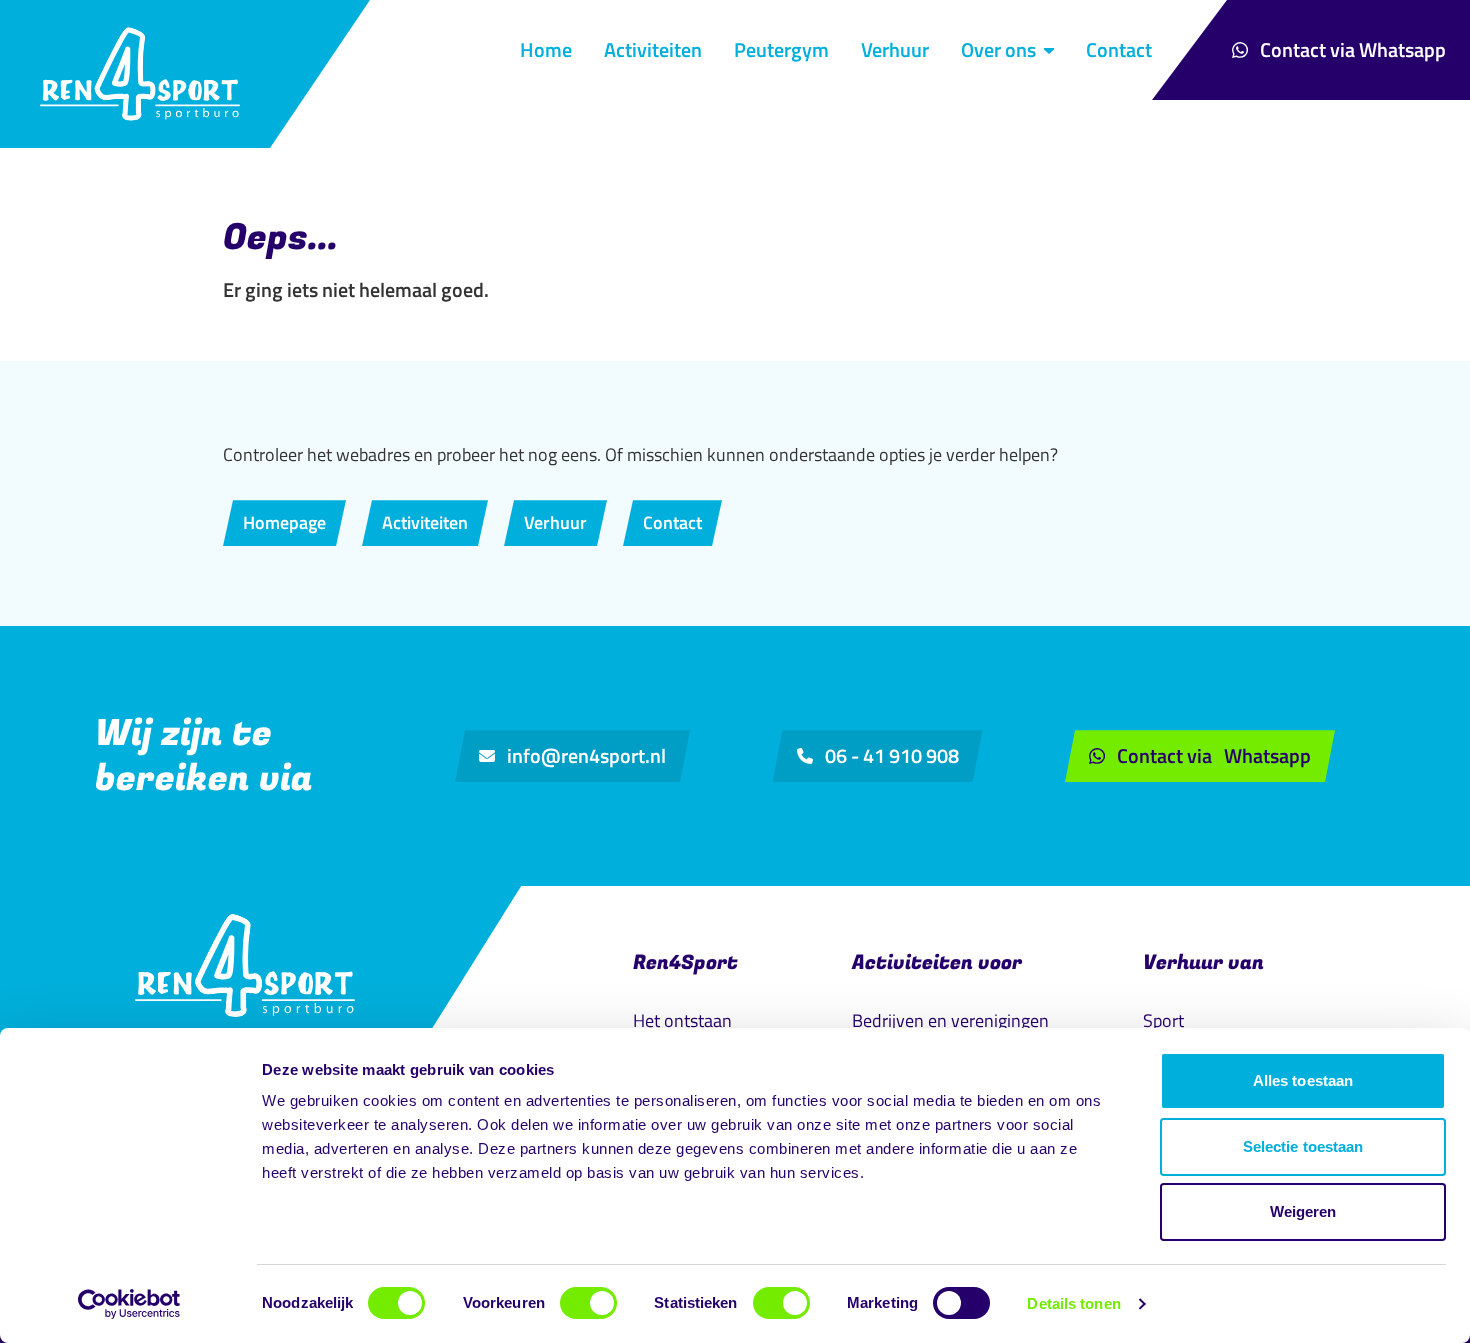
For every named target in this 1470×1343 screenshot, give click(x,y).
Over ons (998, 50)
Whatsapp (1353, 49)
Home (546, 49)
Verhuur (895, 49)
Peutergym (781, 49)
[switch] (588, 1303)
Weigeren (1303, 1211)
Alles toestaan (1303, 1080)
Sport (1163, 1020)
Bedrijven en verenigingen (950, 1020)
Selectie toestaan (1303, 1146)
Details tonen (1073, 1303)
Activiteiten (653, 49)
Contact (1119, 49)
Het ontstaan (682, 1020)
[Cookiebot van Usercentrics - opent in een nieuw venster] (129, 1304)
